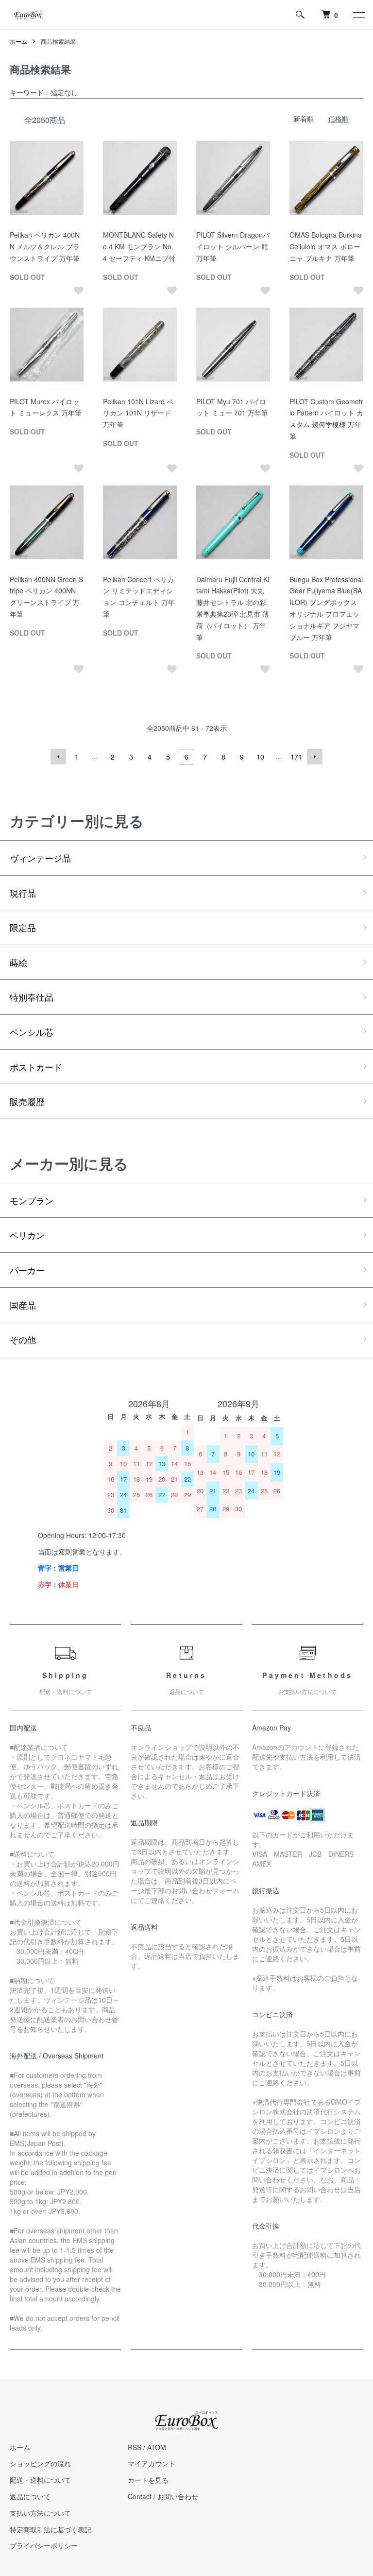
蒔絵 (18, 962)
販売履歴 (27, 1101)
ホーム (18, 41)
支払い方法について (40, 2513)
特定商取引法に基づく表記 (51, 2529)
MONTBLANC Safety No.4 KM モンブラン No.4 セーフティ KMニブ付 (139, 246)
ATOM (157, 2447)
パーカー (27, 1270)
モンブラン (32, 1200)
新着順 (304, 119)
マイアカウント (152, 2463)
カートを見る (148, 2480)
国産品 (23, 1305)
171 (296, 757)
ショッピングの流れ (40, 2463)
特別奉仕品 (32, 997)
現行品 (23, 893)
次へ (315, 757)
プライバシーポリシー (44, 2545)
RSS (135, 2447)
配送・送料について (40, 2480)
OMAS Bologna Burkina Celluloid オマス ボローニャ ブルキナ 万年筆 (326, 246)
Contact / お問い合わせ (163, 2496)
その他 (23, 1339)
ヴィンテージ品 (40, 858)
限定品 (23, 927)
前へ (58, 757)
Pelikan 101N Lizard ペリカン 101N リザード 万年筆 (138, 413)
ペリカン (27, 1235)
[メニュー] (358, 15)
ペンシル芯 (32, 1032)
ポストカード (36, 1067)
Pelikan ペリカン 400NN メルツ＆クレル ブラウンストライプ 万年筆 (45, 246)
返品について (30, 2496)
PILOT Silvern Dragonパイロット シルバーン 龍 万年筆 (233, 246)
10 (260, 757)
